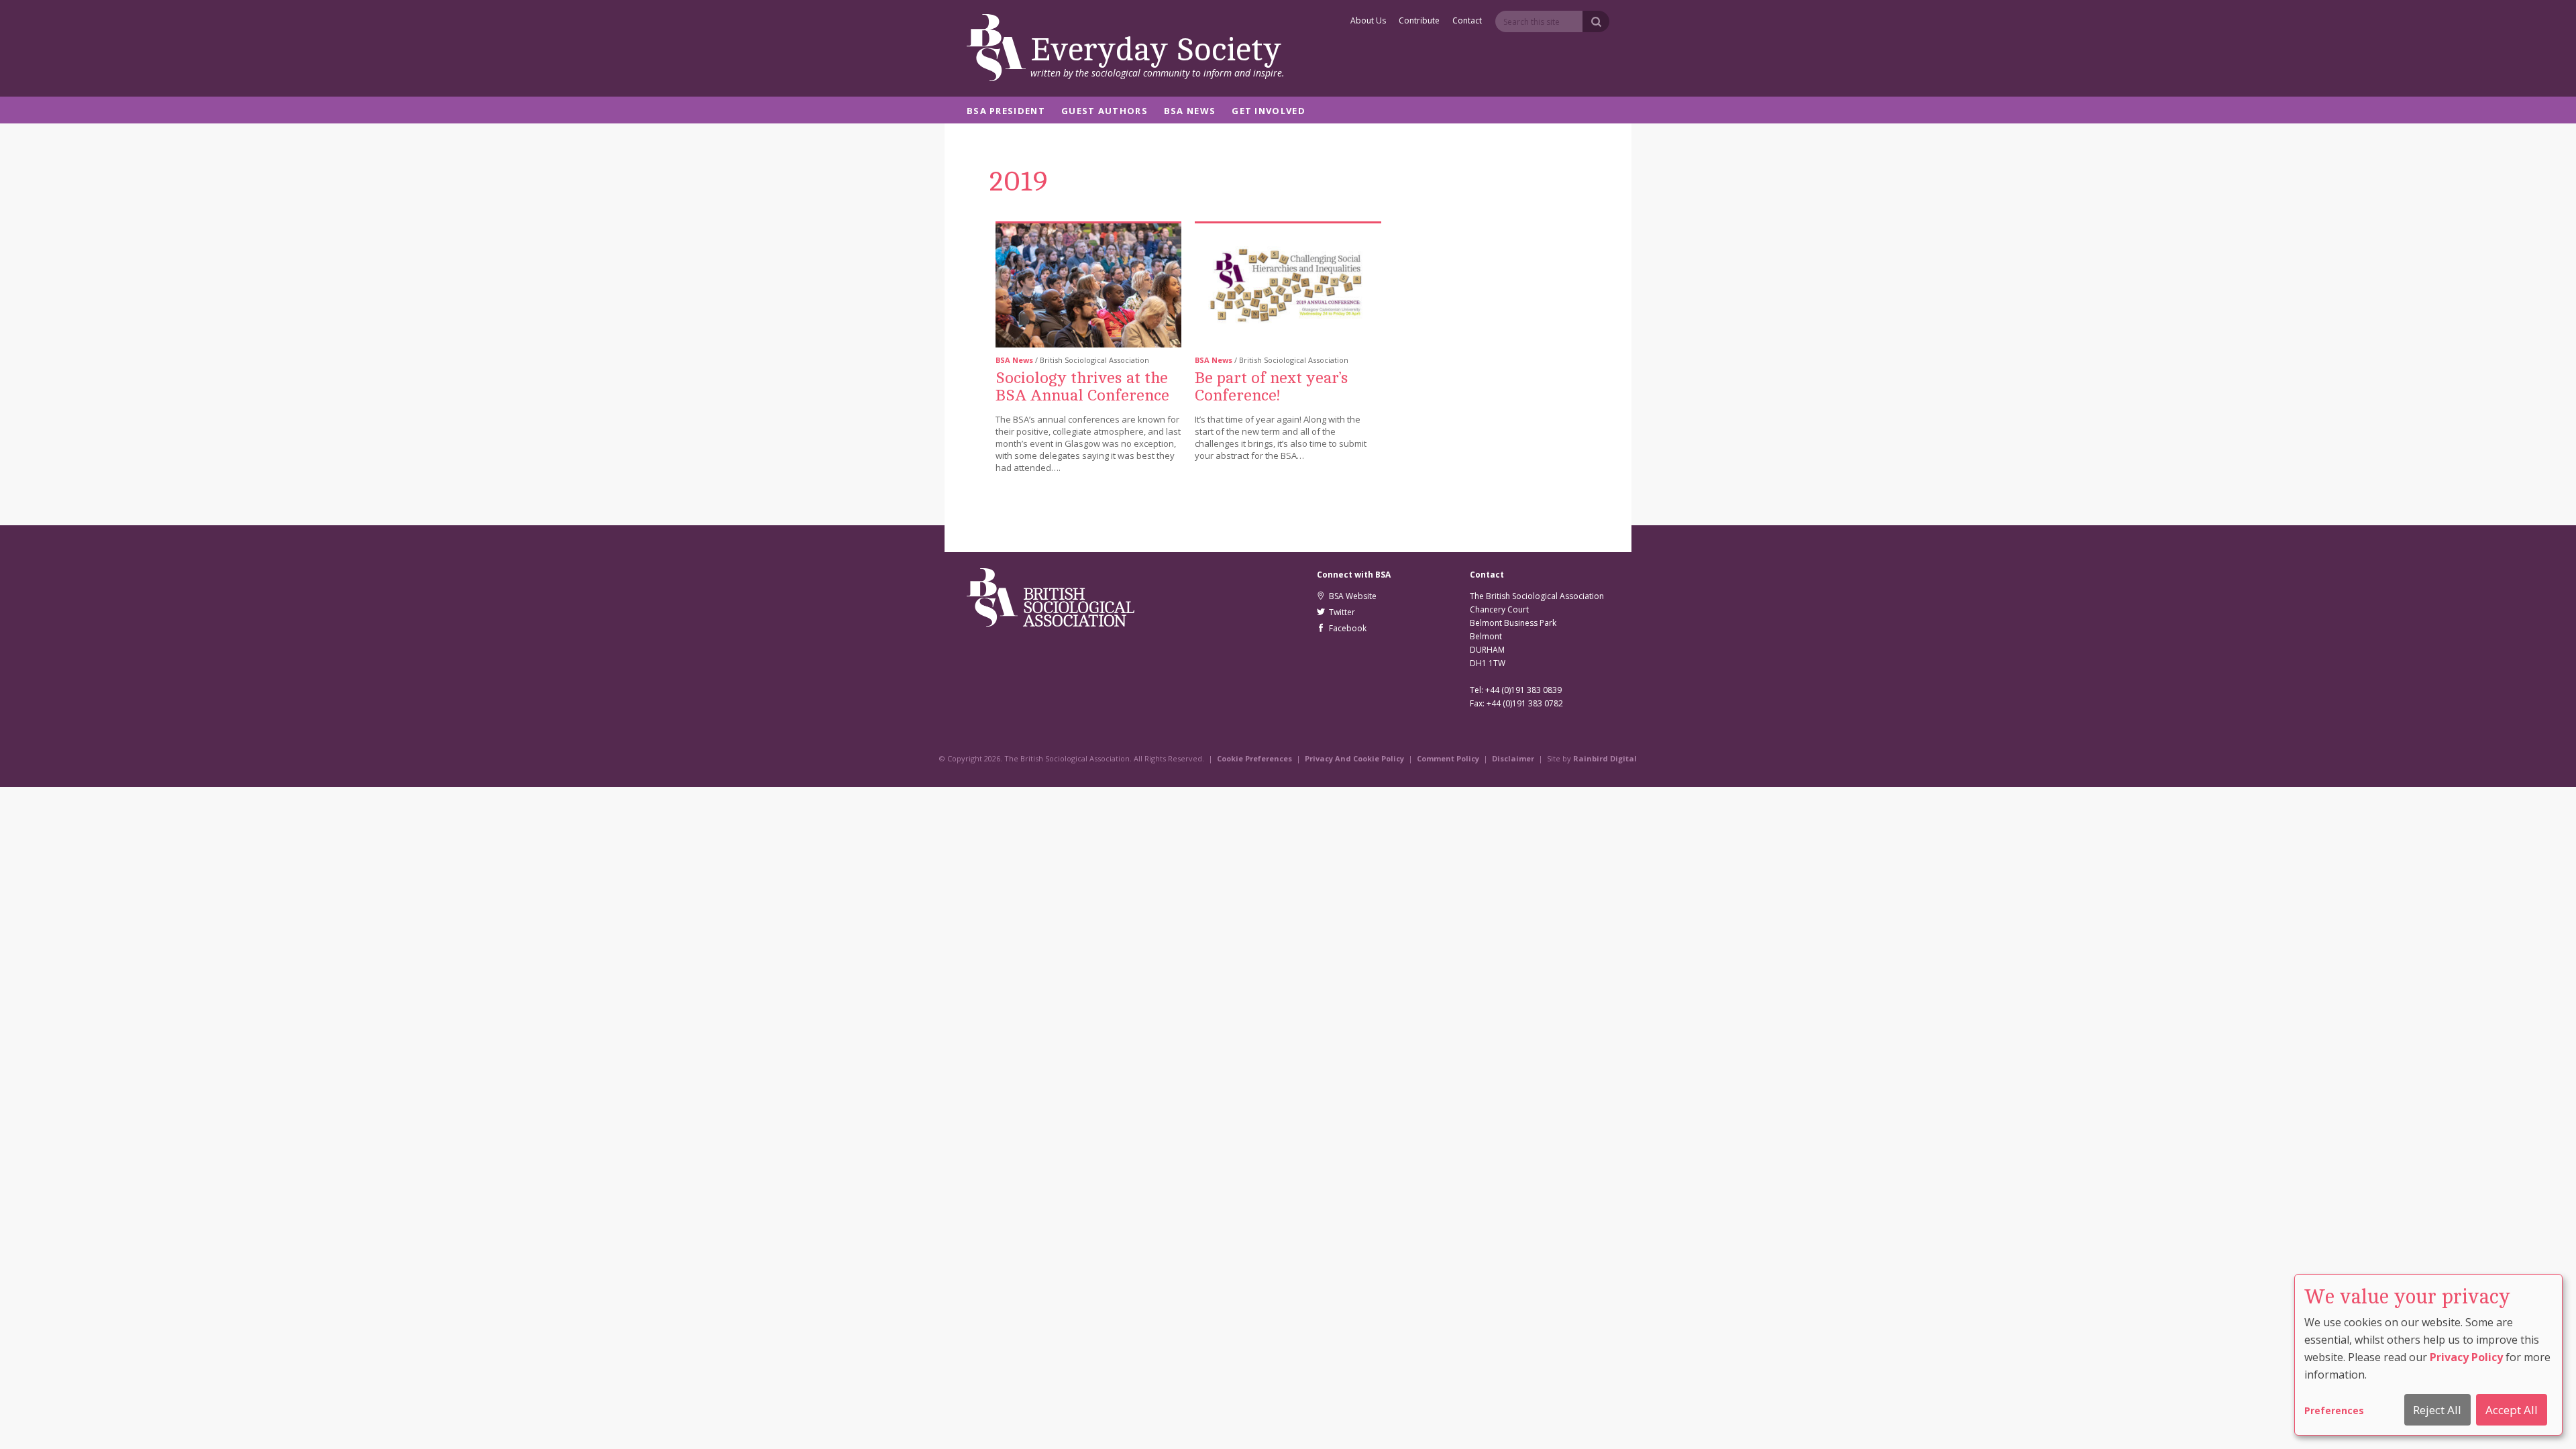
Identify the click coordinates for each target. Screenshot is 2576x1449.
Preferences (2334, 1410)
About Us (1368, 21)
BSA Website (1351, 596)
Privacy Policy (2466, 1357)
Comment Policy (1448, 758)
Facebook (1346, 628)
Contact (1467, 21)
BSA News (1190, 112)
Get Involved (1269, 112)
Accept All (2512, 1410)
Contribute (1419, 21)
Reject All (2437, 1410)
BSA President (1006, 112)
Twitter (1340, 612)
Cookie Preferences (1254, 758)
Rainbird (1591, 758)
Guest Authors (1105, 112)
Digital (1623, 758)
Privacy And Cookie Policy (1354, 758)
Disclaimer (1513, 758)
